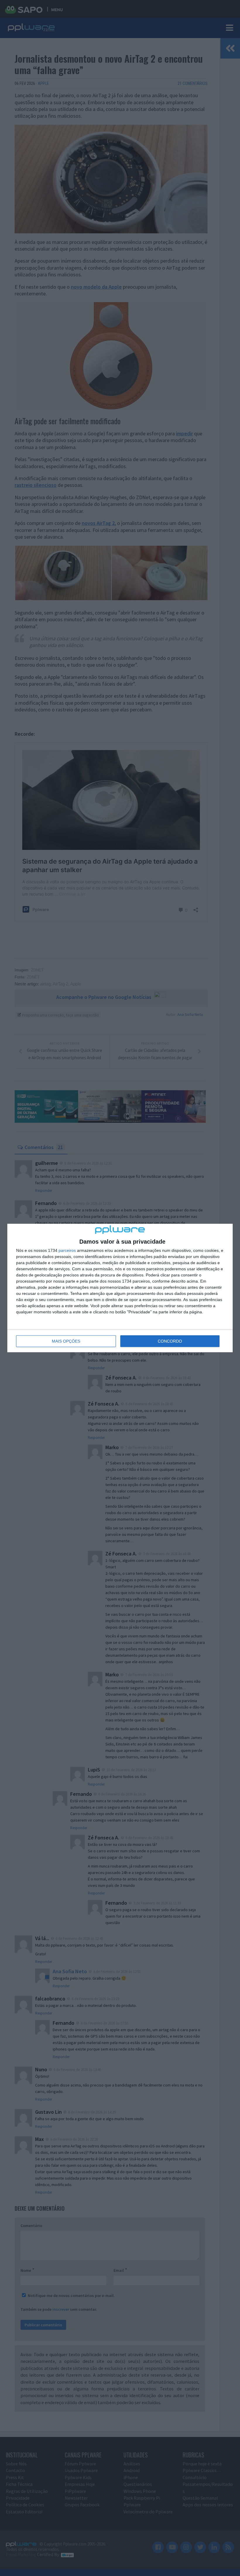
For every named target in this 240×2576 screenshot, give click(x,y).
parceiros (67, 1250)
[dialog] (120, 1288)
